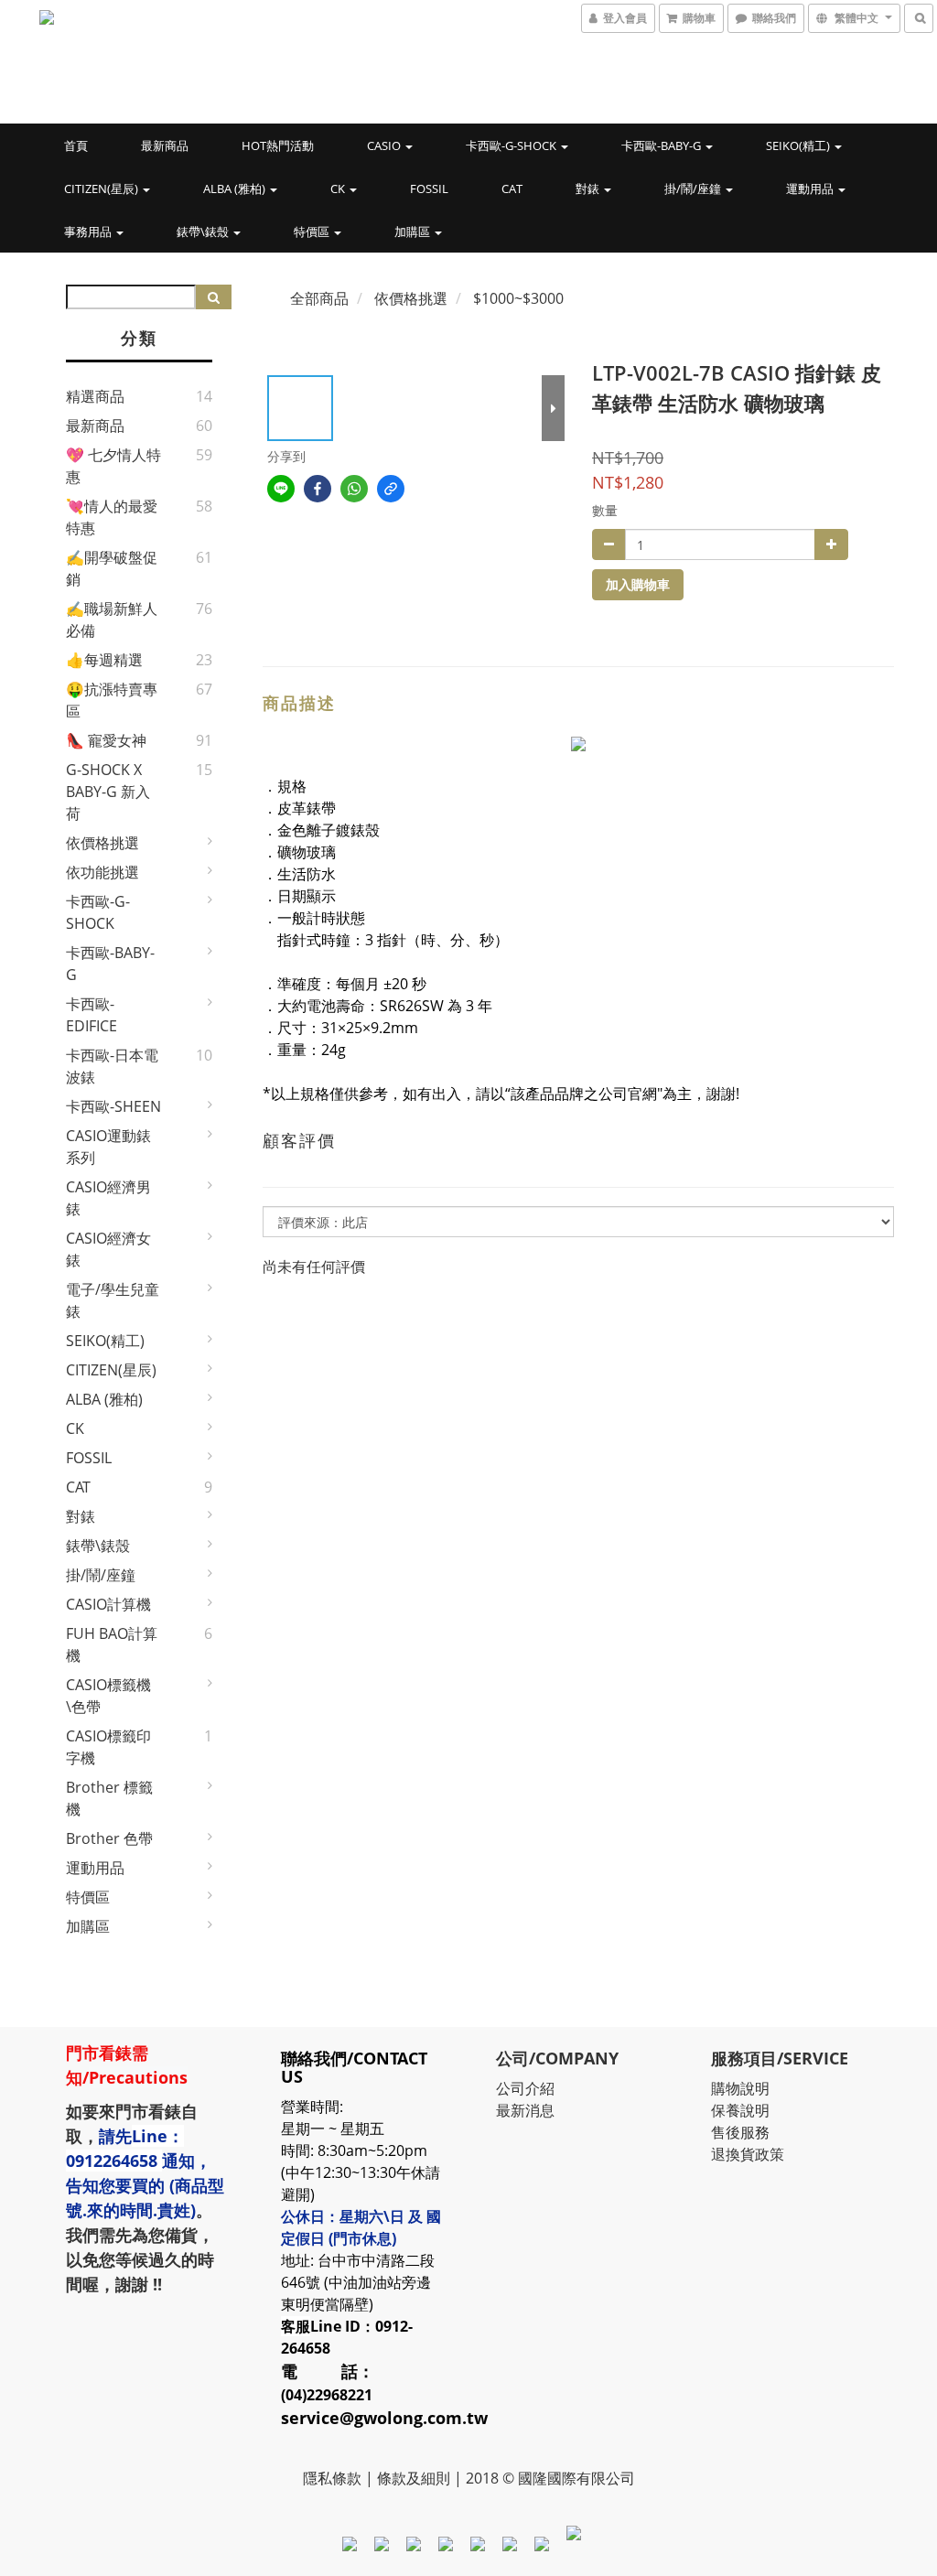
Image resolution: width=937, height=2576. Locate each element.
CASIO (385, 146)
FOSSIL (429, 189)
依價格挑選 (102, 843)
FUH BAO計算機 (112, 1644)
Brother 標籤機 (109, 1798)
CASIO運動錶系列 (108, 1147)
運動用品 (811, 189)
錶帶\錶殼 (204, 232)
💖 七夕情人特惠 (113, 466)
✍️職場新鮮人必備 (112, 620)
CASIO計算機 (108, 1604)
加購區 (414, 232)
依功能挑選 (102, 872)
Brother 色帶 (109, 1838)
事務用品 (89, 232)
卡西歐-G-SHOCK (512, 146)
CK (339, 189)
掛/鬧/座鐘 (694, 189)
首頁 (76, 146)
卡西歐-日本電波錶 (112, 1066)
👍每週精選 (104, 660)
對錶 (589, 189)
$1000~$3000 (518, 298)
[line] (281, 489)
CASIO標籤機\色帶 (108, 1696)
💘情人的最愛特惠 (112, 517)
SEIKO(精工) (799, 146)
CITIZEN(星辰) (102, 189)
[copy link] (391, 489)
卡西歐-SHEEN (113, 1106)
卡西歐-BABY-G (662, 146)
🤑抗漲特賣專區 (112, 700)
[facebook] (318, 489)
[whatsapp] (354, 489)
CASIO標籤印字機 (108, 1747)
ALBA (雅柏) (236, 189)
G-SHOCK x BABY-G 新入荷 (108, 792)
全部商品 (319, 298)
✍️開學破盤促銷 (112, 568)
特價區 (313, 232)
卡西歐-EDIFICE (92, 1015)
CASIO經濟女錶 (108, 1249)
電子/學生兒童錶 (113, 1300)
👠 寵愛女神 (106, 740)
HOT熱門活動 (278, 146)
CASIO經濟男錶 (108, 1198)
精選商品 (95, 396)
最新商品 (165, 146)
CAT (512, 189)
